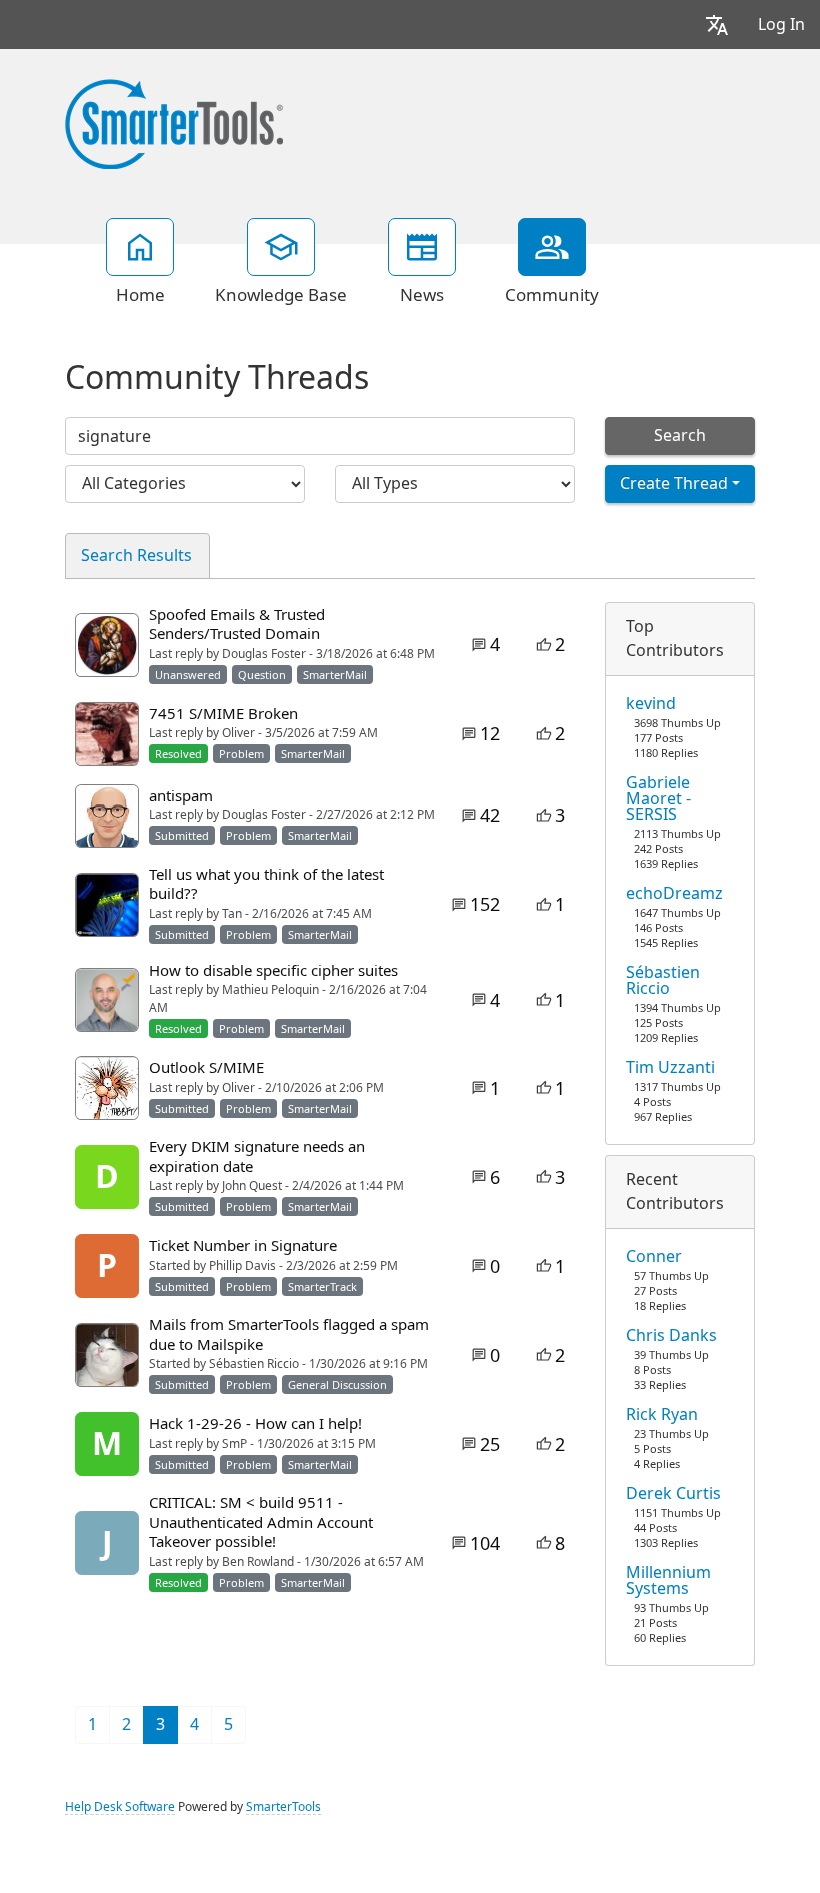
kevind (651, 704)
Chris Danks (671, 1336)
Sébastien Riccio (663, 981)
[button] (717, 24)
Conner (654, 1257)
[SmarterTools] (174, 122)
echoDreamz (674, 894)
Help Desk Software (120, 1807)
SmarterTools (283, 1807)
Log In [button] (781, 24)
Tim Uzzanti (670, 1068)
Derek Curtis (673, 1494)
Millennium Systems (668, 1581)
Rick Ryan (662, 1415)
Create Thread (674, 483)
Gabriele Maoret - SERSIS (658, 799)
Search (680, 435)
